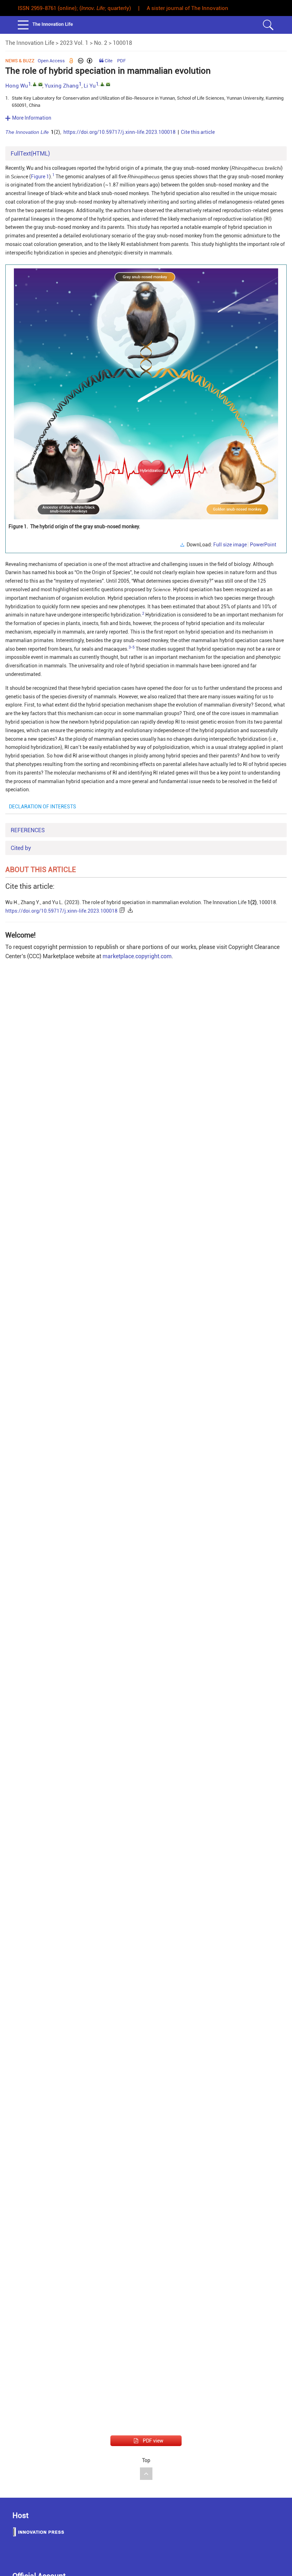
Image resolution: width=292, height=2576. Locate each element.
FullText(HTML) (30, 154)
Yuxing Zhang (62, 86)
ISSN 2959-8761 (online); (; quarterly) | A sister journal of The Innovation (123, 8)
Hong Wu (17, 86)
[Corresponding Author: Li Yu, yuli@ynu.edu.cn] (102, 84)
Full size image (230, 545)
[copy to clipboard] (123, 911)
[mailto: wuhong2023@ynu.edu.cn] (40, 84)
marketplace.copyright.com (137, 956)
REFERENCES (28, 830)
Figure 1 (40, 177)
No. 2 (101, 43)
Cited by (21, 848)
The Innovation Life (30, 43)
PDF (121, 61)
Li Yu (90, 86)
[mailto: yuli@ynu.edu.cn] (108, 84)
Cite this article (198, 132)
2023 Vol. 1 (74, 43)
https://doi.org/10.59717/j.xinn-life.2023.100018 (119, 132)
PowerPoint (263, 545)
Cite (109, 61)
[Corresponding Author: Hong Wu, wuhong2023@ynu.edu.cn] (35, 84)
